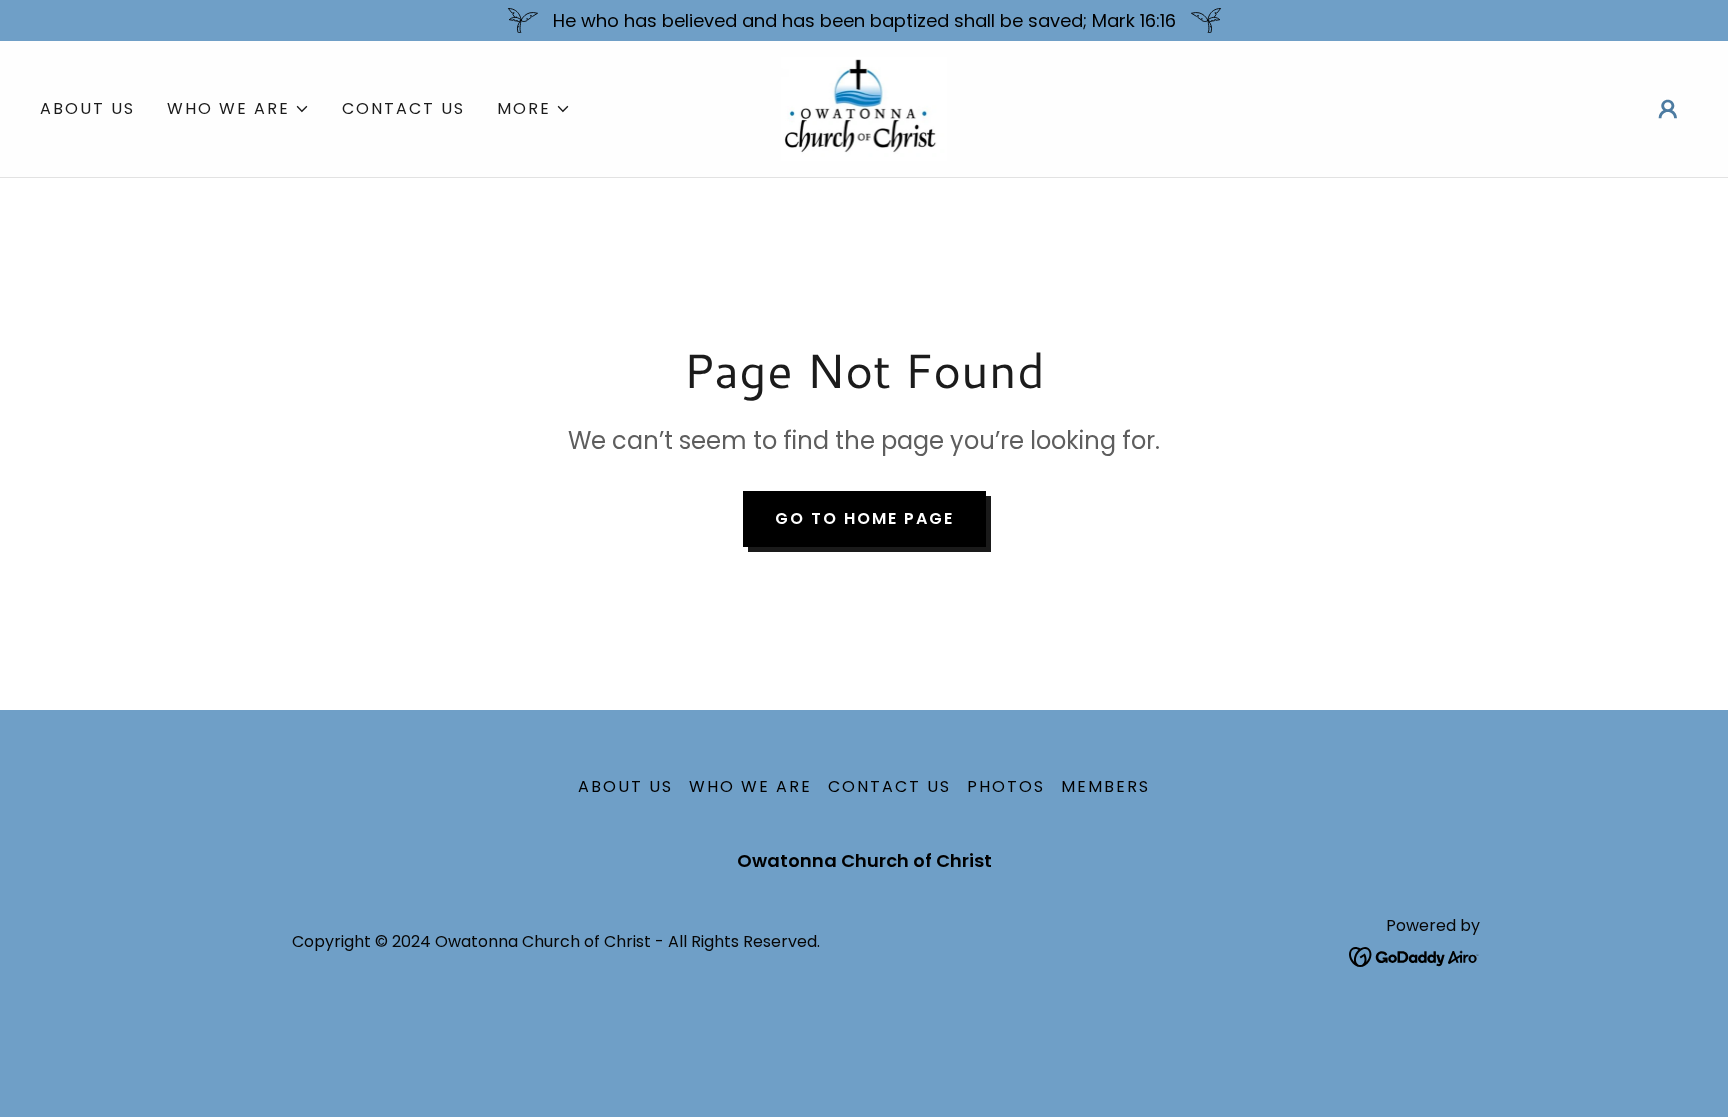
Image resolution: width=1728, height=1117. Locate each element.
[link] (864, 107)
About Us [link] (87, 108)
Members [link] (1105, 786)
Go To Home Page (864, 518)
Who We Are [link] (750, 786)
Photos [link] (1006, 786)
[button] (238, 109)
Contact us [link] (403, 108)
